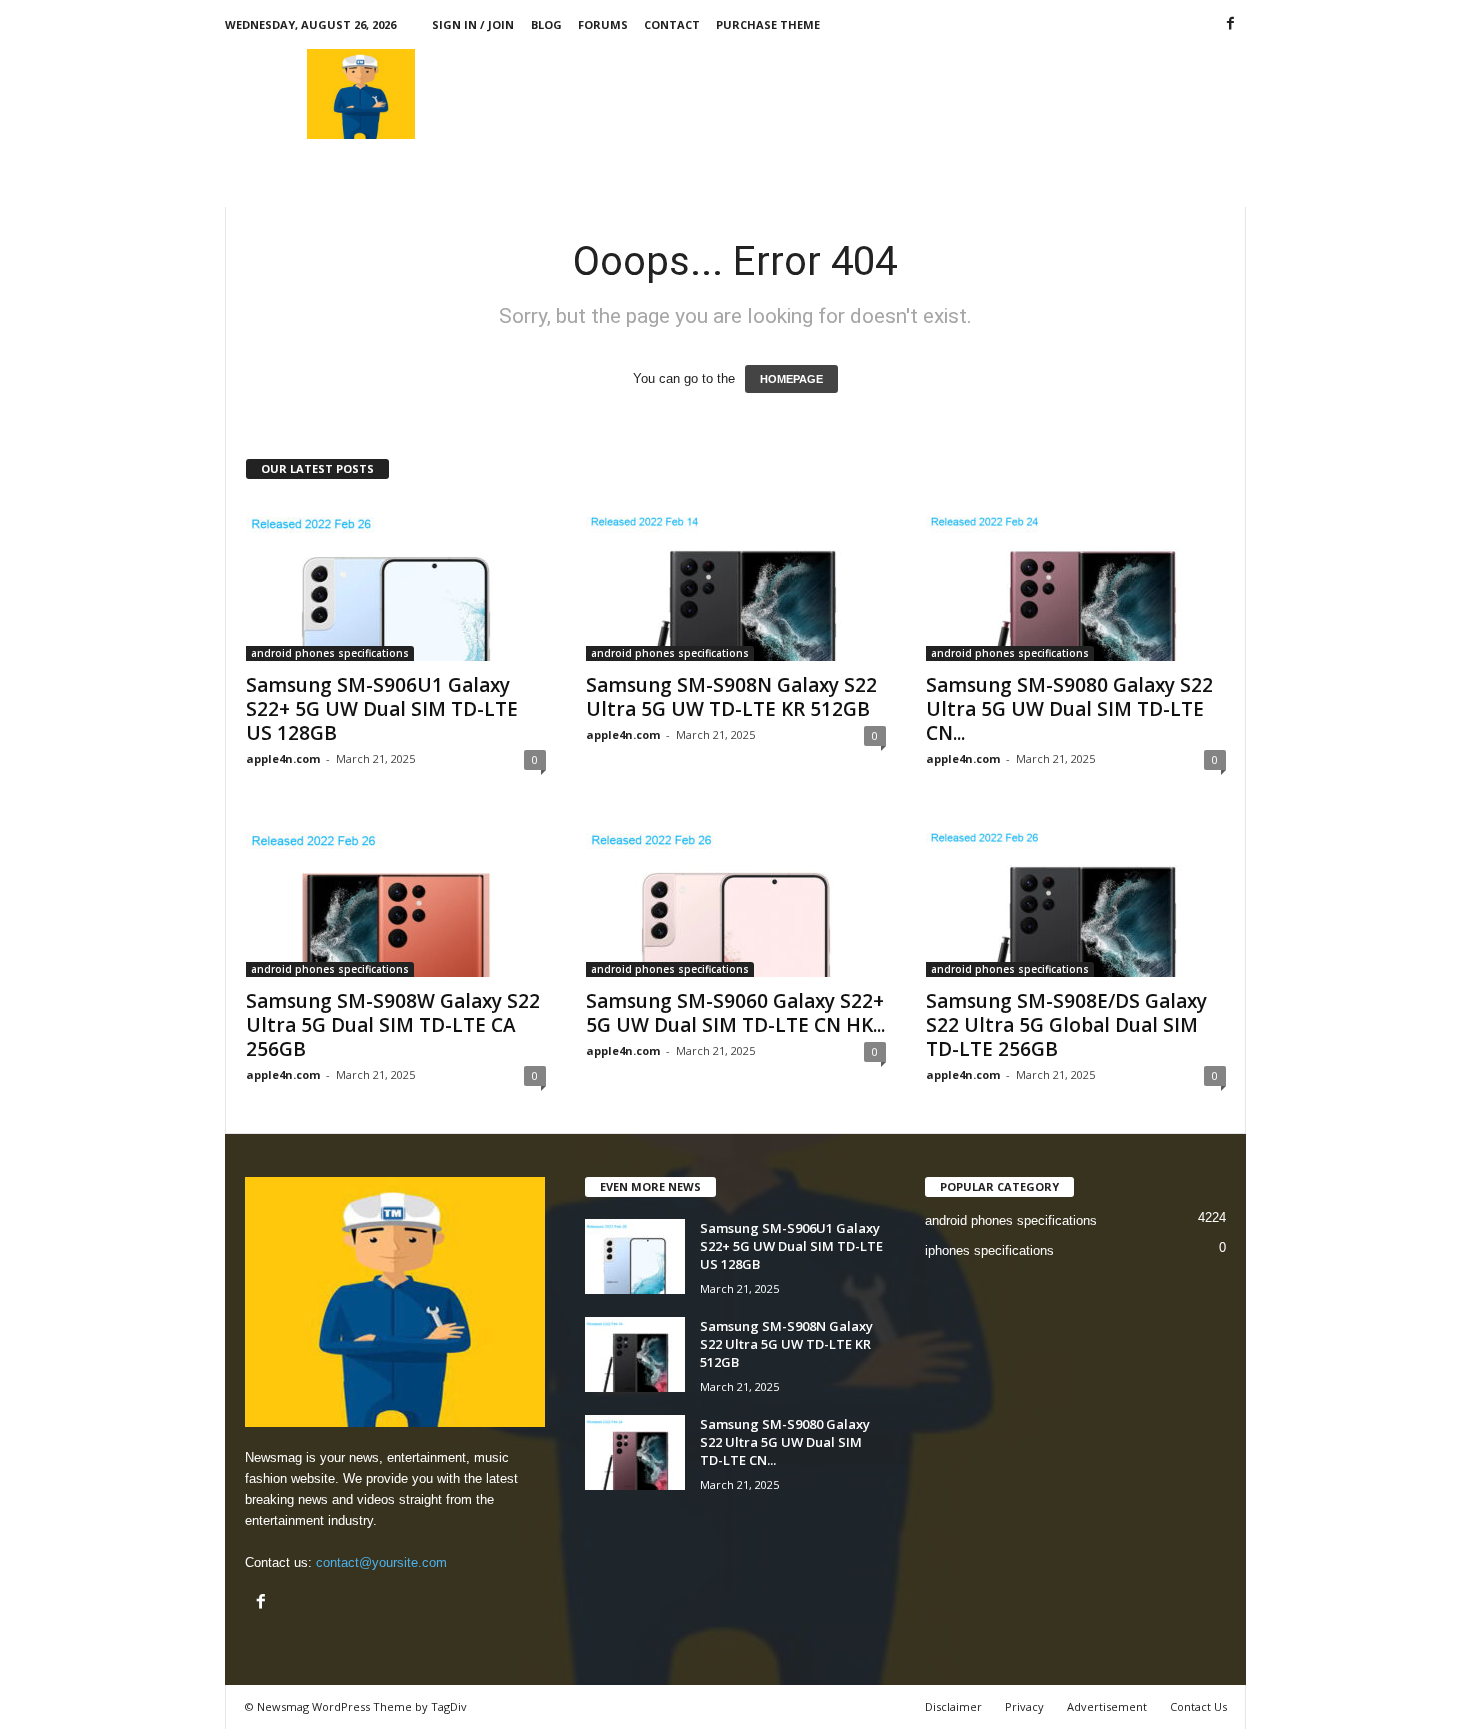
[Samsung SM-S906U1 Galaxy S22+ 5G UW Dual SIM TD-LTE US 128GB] (396, 581)
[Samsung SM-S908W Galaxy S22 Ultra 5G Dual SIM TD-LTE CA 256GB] (396, 897)
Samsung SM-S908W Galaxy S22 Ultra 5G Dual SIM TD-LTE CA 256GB (393, 1025)
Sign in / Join (473, 24)
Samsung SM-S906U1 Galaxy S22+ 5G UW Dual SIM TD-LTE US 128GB (382, 709)
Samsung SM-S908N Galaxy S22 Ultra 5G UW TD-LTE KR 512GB (731, 697)
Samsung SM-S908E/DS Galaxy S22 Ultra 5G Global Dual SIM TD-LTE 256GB (1066, 1025)
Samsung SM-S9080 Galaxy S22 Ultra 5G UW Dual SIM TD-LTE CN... (1069, 709)
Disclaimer (953, 1706)
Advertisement (1107, 1706)
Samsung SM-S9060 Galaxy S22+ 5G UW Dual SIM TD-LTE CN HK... (735, 1013)
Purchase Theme (768, 24)
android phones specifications (330, 653)
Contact (672, 24)
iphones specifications (989, 1250)
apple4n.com (283, 758)
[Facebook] (1231, 24)
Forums (603, 24)
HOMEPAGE (791, 379)
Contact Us (1198, 1706)
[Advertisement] (882, 94)
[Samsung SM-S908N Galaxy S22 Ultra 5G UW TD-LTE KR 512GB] (736, 581)
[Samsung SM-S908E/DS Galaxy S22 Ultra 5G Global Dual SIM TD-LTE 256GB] (1076, 897)
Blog (546, 24)
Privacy (1024, 1706)
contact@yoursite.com (381, 1562)
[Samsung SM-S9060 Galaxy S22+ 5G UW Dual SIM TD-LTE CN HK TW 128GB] (736, 897)
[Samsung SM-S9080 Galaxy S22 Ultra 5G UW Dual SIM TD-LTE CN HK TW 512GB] (1076, 581)
